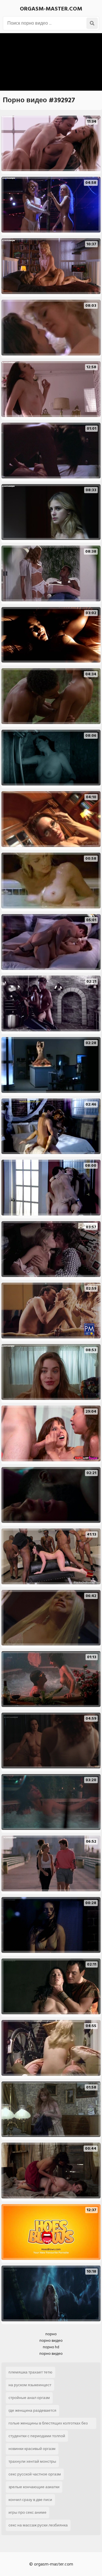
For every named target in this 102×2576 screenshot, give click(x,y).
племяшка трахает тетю (30, 2372)
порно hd (51, 2347)
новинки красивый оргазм (32, 2449)
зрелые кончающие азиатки (34, 2487)
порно (51, 2334)
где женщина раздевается (32, 2410)
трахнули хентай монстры (32, 2461)
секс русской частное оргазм (35, 2474)
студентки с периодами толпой (37, 2436)
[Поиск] (92, 23)
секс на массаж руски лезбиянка (38, 2525)
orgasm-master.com (51, 9)
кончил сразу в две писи (30, 2500)
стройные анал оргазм (29, 2398)
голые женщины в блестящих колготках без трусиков (48, 2424)
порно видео (51, 2340)
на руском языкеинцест (30, 2385)
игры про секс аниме (27, 2512)
